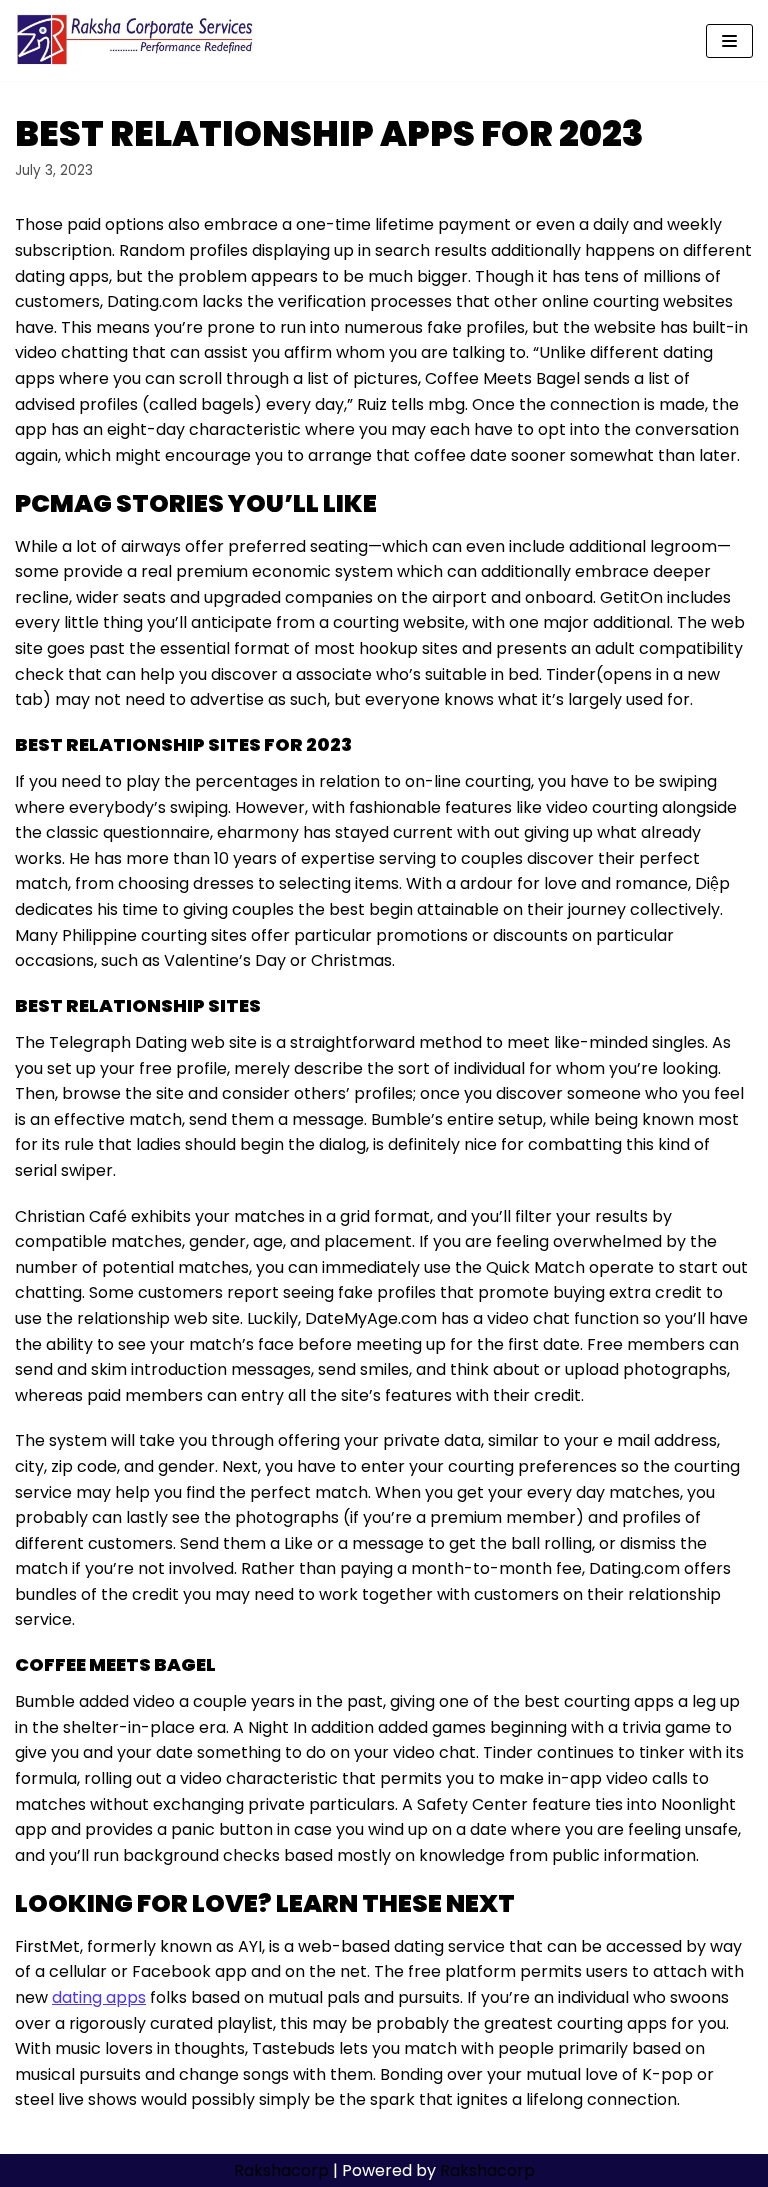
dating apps (99, 1997)
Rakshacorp (281, 2170)
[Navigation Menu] (729, 41)
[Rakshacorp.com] (136, 40)
